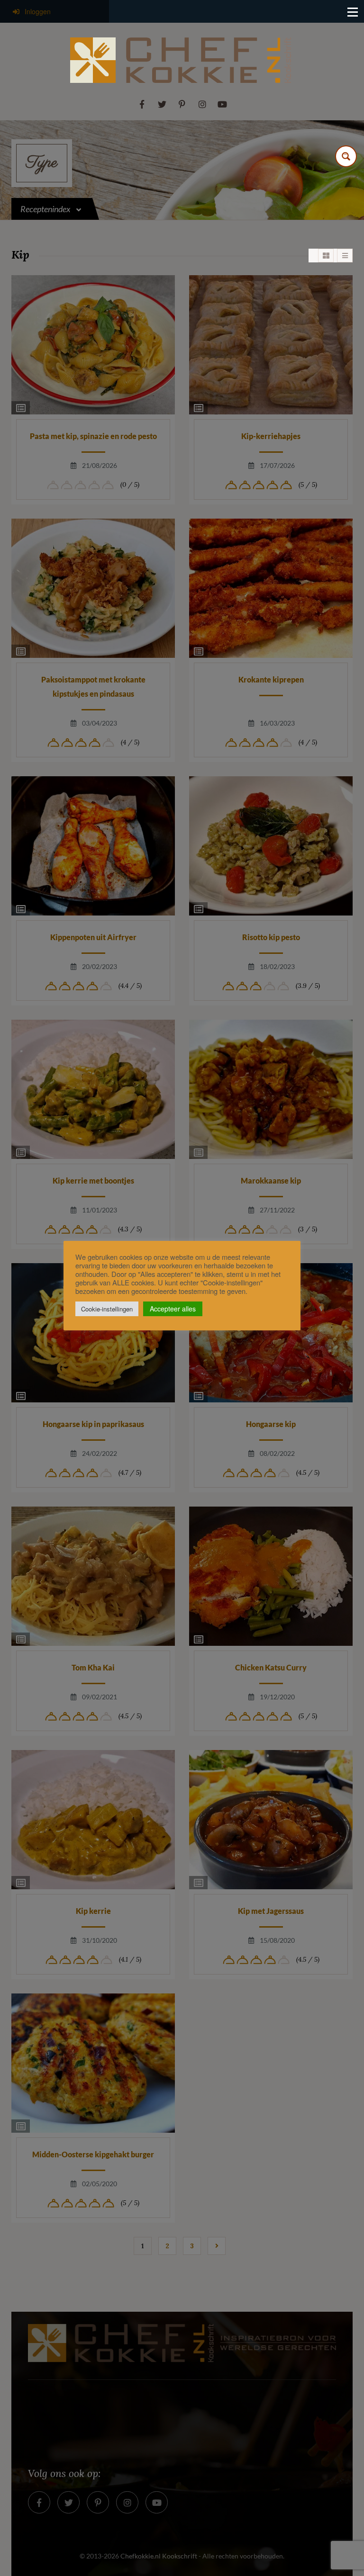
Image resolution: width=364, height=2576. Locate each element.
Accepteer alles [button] (173, 1309)
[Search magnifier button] (346, 156)
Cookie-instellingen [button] (107, 1309)
